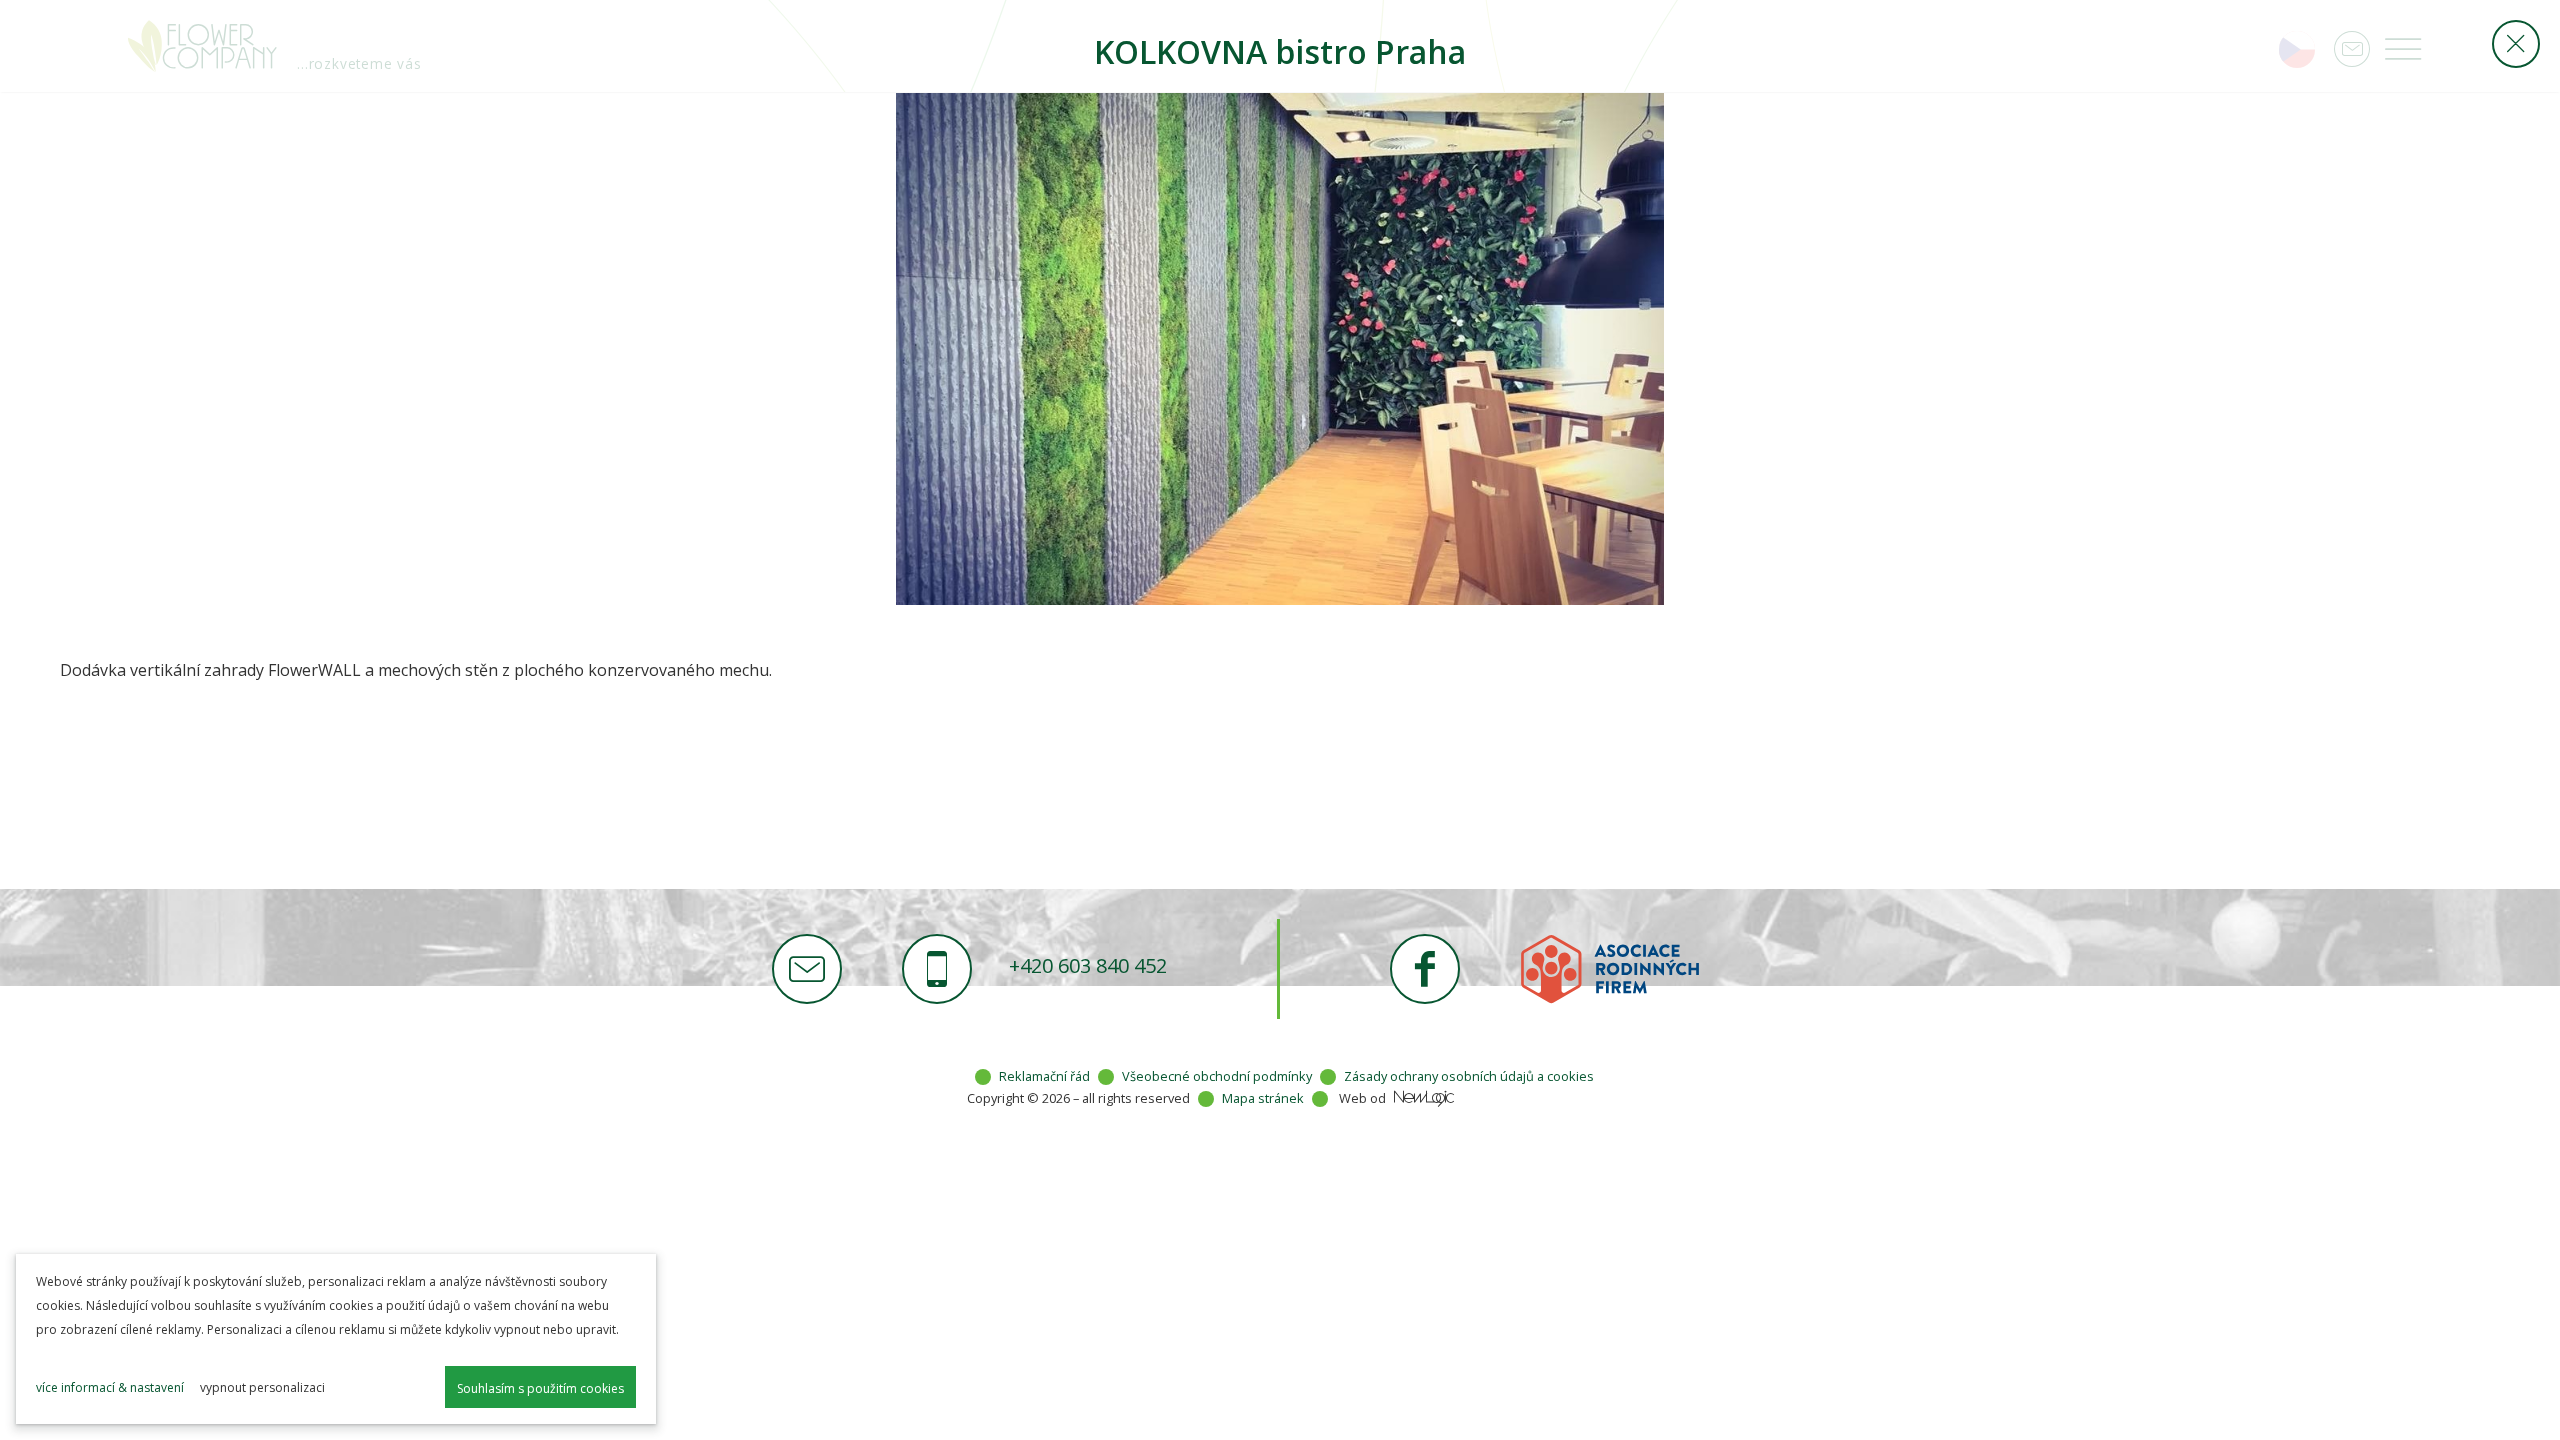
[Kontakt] (807, 969)
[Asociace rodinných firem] (1610, 969)
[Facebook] (1425, 969)
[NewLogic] (1424, 1099)
